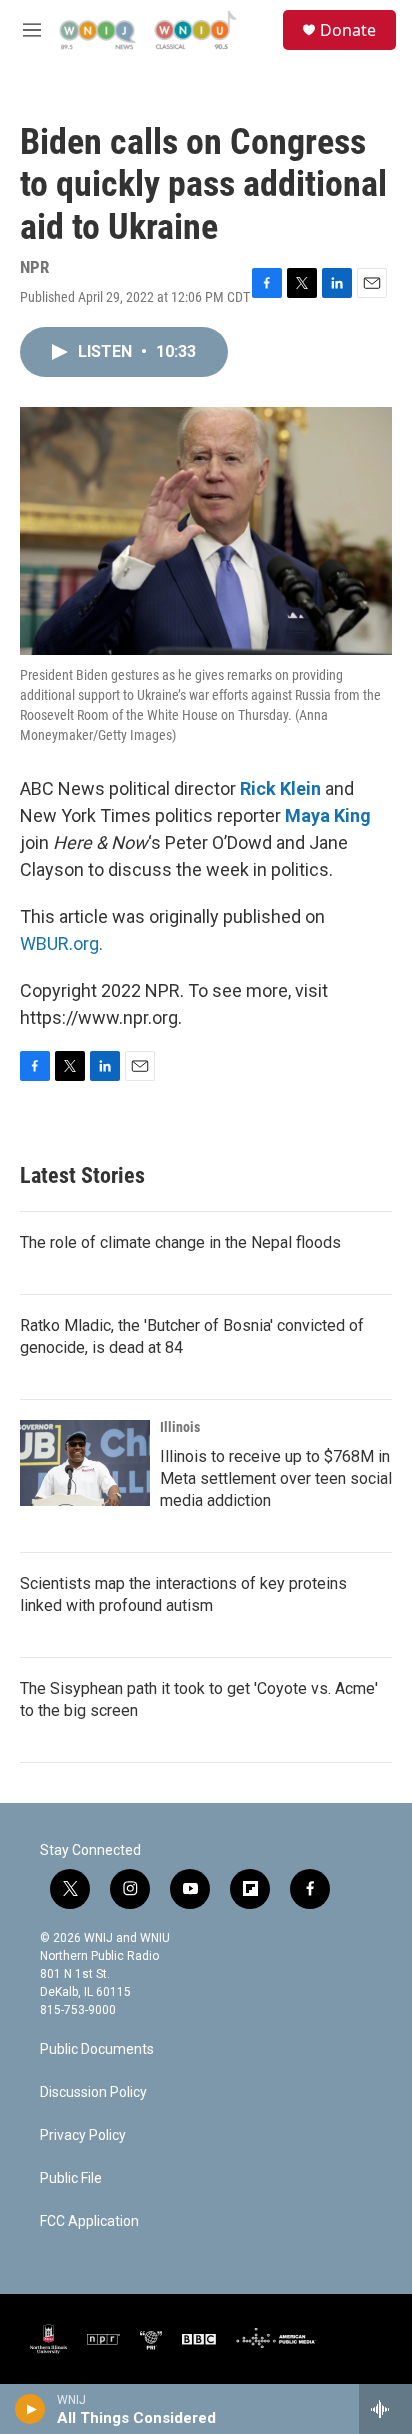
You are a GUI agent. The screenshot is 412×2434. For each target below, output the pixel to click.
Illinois (180, 1427)
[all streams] (385, 2409)
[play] (30, 2409)
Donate (348, 30)
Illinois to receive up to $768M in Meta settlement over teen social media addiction (276, 1478)
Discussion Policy (93, 2092)
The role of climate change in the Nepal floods (180, 1242)
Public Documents (97, 2049)
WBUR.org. (61, 943)
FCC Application (89, 2221)
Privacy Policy (83, 2135)
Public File (71, 2178)
